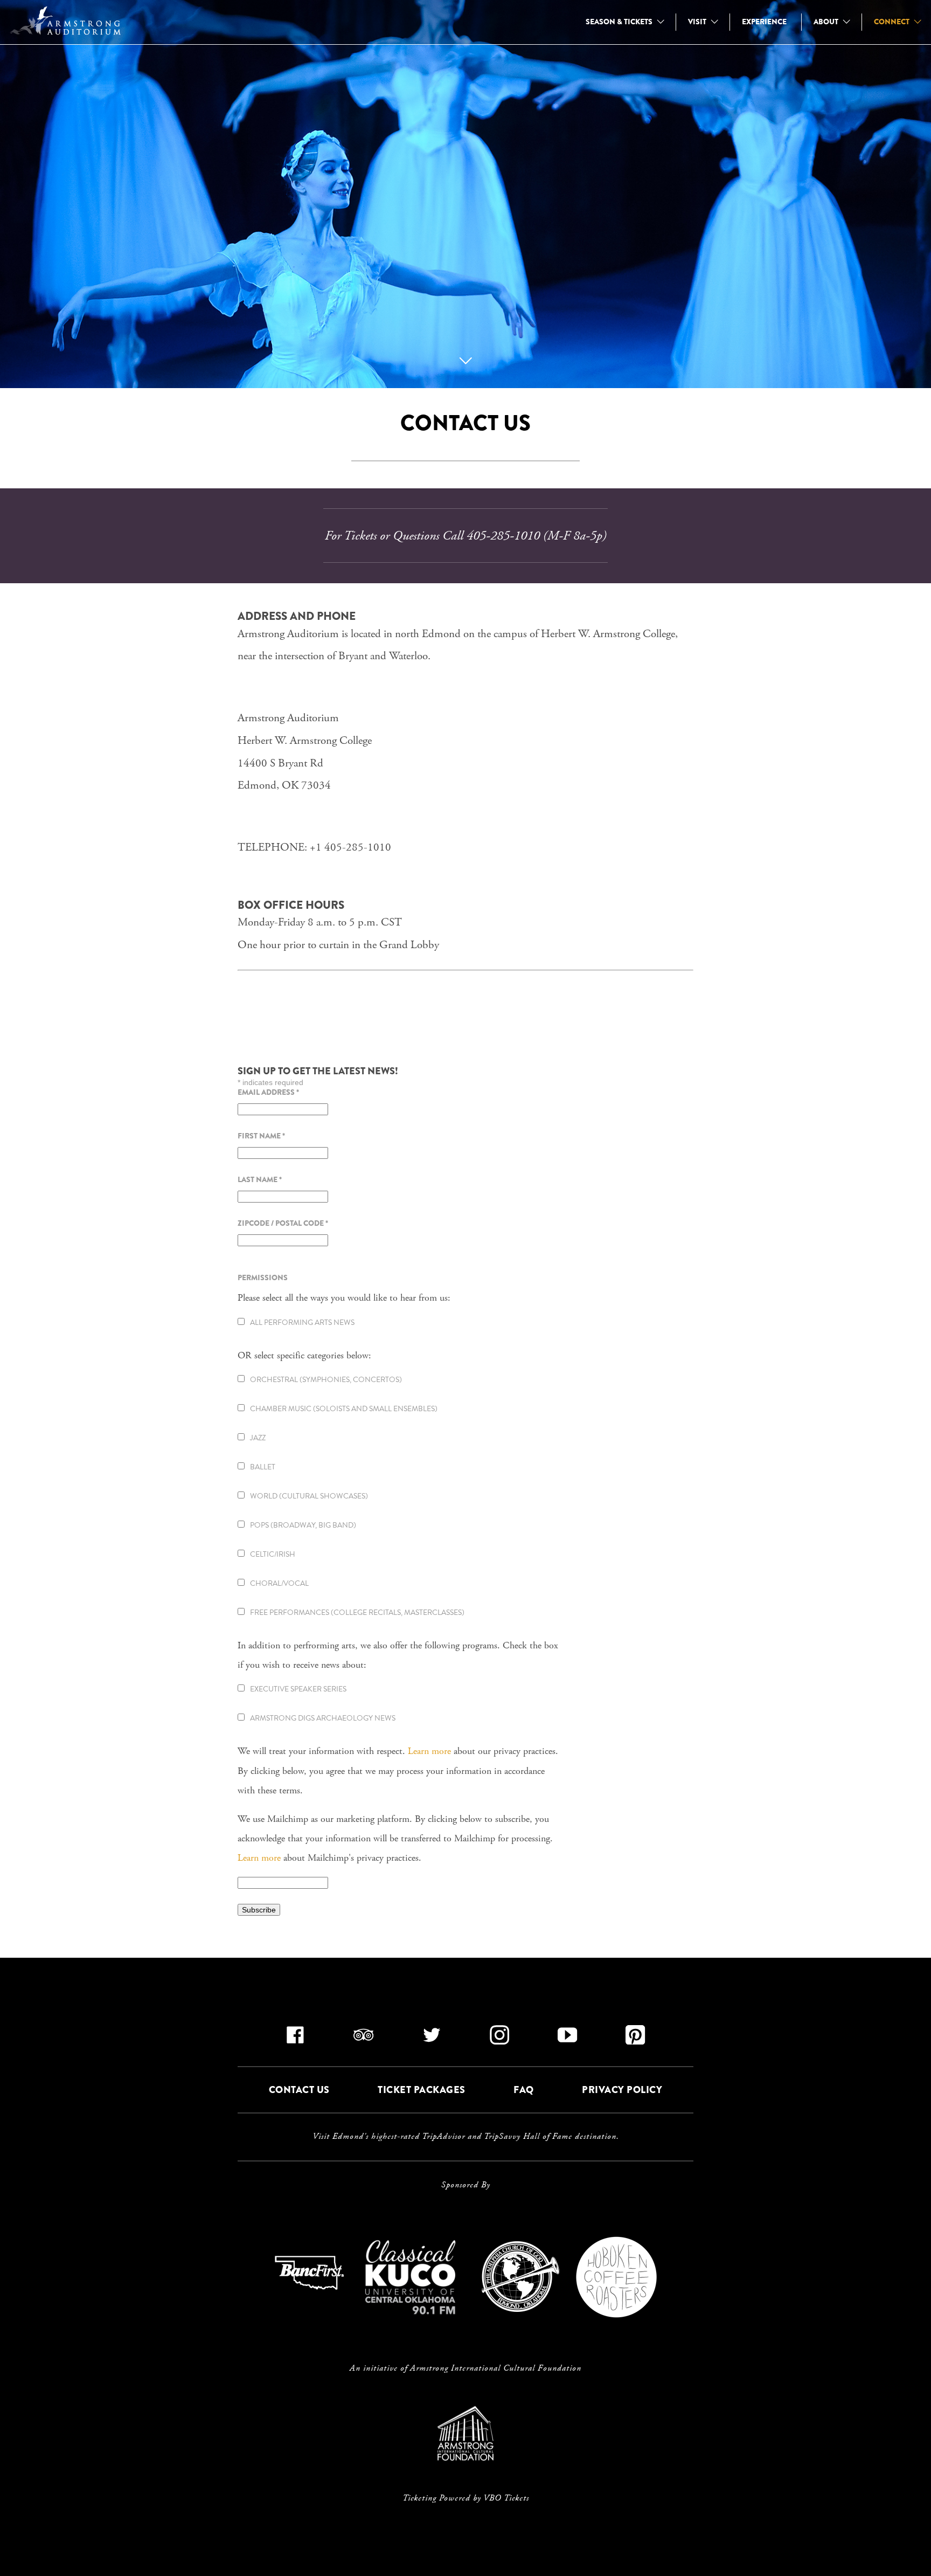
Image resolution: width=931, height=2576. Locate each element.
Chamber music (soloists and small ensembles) (344, 1409)
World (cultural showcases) (309, 1496)
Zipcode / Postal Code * (283, 1223)
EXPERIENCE (764, 22)
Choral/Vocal (279, 1583)
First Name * (261, 1136)
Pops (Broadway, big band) (303, 1525)
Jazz (258, 1438)
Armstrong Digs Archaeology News (323, 1718)
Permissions (263, 1277)
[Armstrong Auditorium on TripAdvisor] (364, 2039)
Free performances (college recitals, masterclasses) (357, 1612)
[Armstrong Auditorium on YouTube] (568, 2039)
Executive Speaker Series (298, 1689)
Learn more (429, 1751)
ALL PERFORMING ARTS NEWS (302, 1322)
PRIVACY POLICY (622, 2090)
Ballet (263, 1467)
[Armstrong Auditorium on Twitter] (432, 2039)
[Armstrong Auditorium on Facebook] (296, 2039)
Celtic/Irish (273, 1554)
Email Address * (268, 1092)
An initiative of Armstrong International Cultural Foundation (465, 2368)
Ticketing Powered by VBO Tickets (466, 2498)
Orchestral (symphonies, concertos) (326, 1380)
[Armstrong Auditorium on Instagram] (500, 2039)
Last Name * (260, 1179)
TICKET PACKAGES (422, 2090)
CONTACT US (299, 2090)
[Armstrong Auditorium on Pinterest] (635, 2039)
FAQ (524, 2090)
